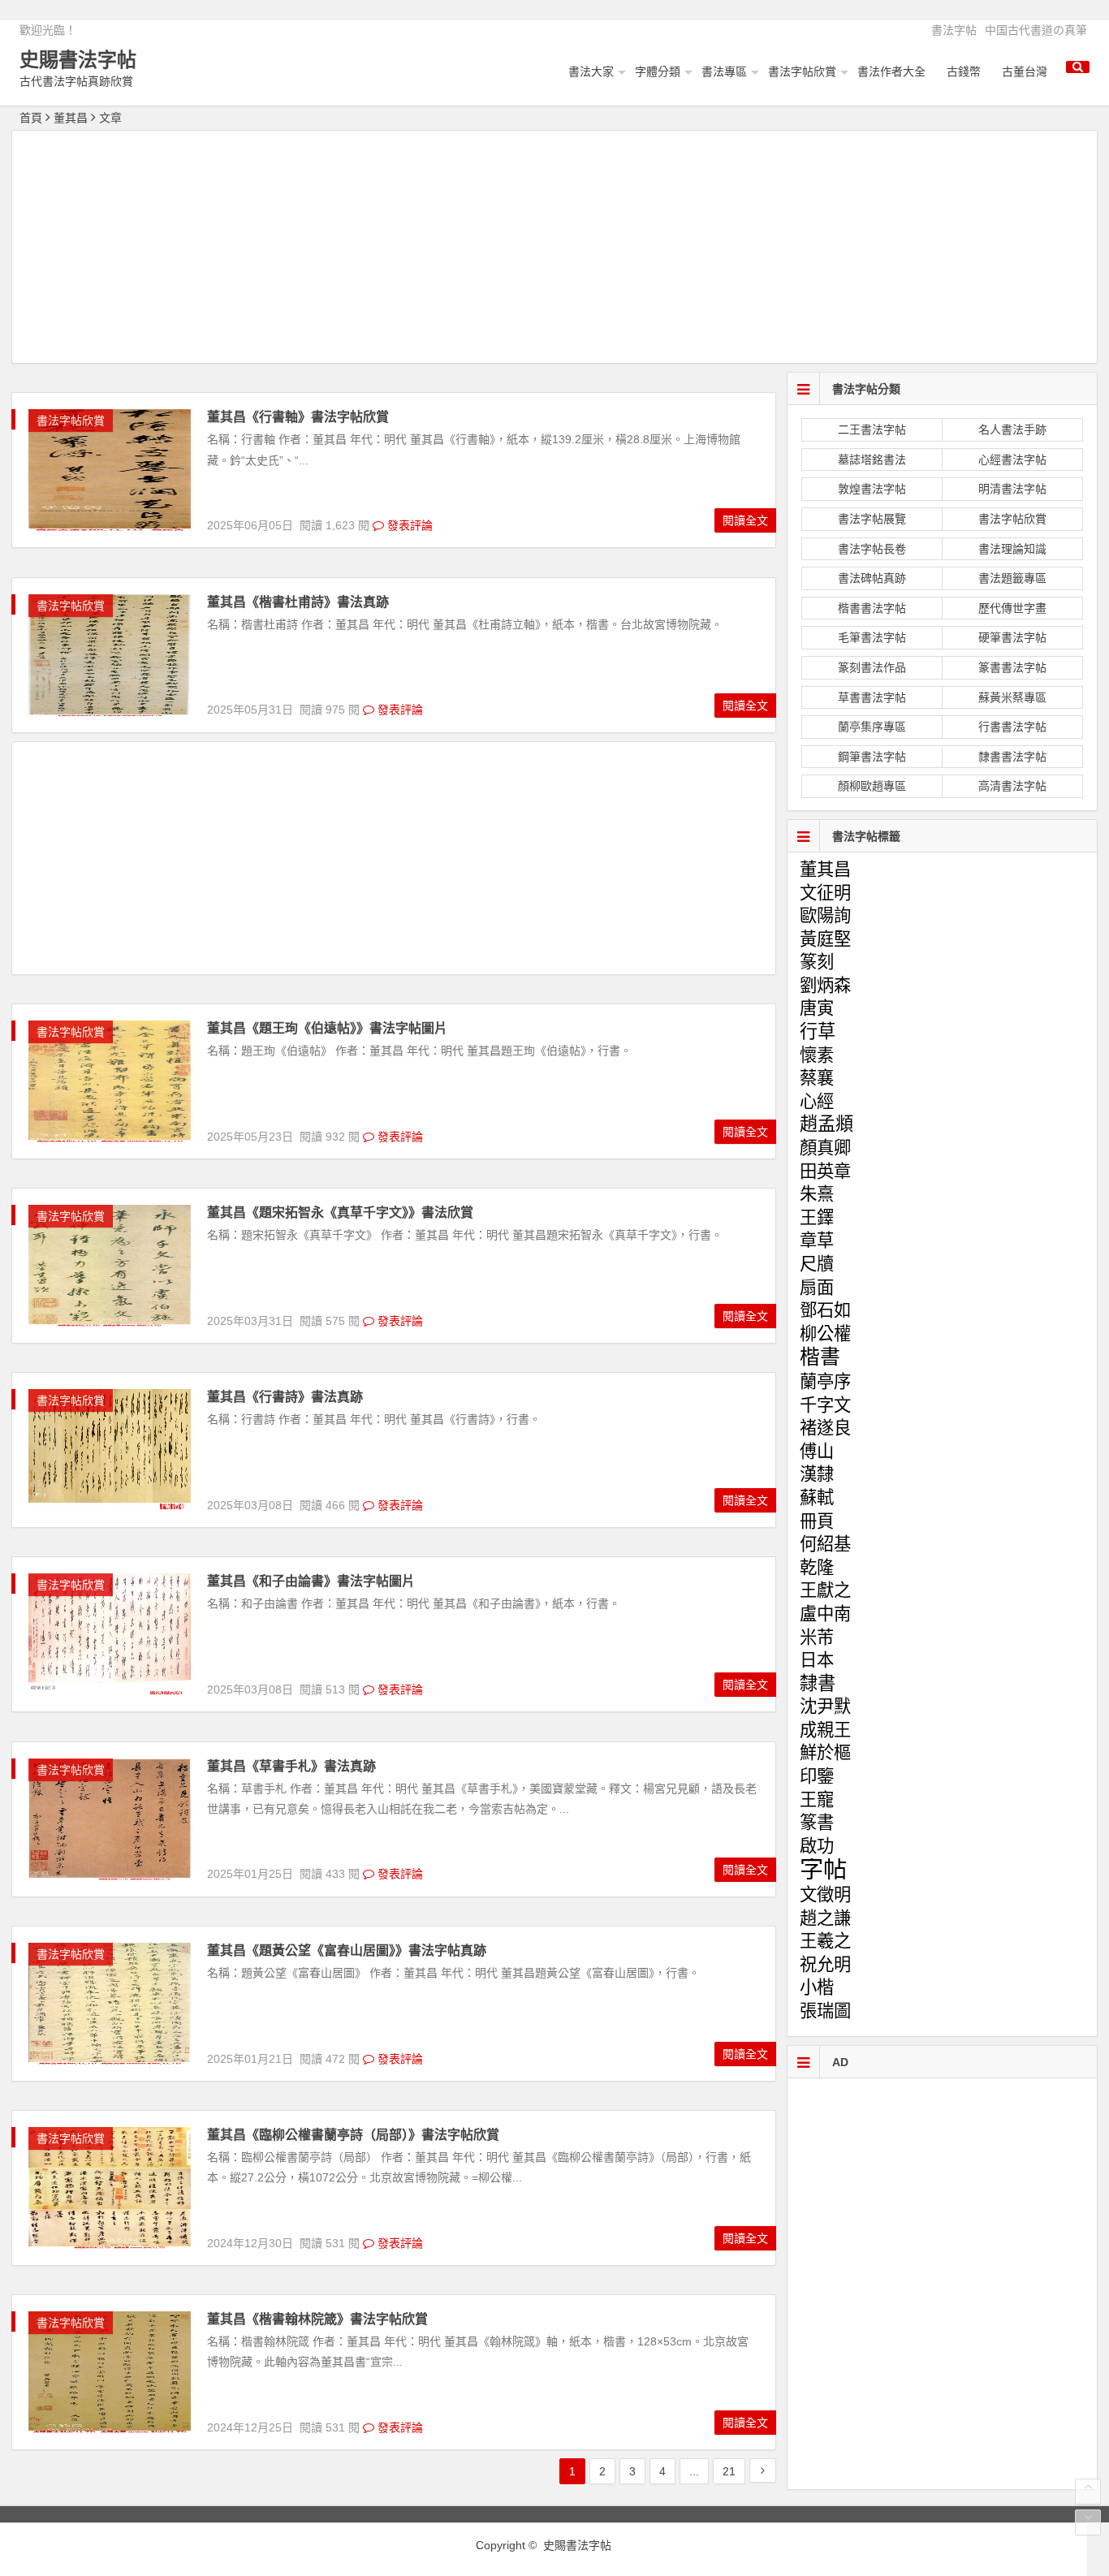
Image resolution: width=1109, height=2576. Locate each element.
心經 (817, 1102)
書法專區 (724, 71)
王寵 (817, 1800)
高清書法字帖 (1012, 786)
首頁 (31, 118)
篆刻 (817, 962)
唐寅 (817, 1008)
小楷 (817, 1987)
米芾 (817, 1638)
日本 (817, 1660)
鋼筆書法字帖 (872, 757)
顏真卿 (825, 1148)
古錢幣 (964, 71)
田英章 (825, 1171)
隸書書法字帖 (1012, 757)
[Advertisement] (554, 249)
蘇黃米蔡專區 (1012, 697)
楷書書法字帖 (872, 608)
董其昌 (825, 869)
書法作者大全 (891, 71)
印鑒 (817, 1776)
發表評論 (408, 525)
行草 (818, 1031)
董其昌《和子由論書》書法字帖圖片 (311, 1581)
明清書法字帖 (1012, 489)
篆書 (817, 1823)
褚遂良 (825, 1428)
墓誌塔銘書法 (872, 460)
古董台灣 (1025, 71)
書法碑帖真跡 (872, 578)
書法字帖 (954, 30)
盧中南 (825, 1614)
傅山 (817, 1452)
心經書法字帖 (1012, 460)
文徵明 (825, 1895)
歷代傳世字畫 (1012, 608)
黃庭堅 (825, 939)
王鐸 (817, 1218)
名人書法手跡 (1012, 429)
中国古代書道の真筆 (1036, 30)
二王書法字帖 (872, 429)
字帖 (823, 1868)
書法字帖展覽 (872, 519)
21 (729, 2471)
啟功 (817, 1846)
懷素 (817, 1055)
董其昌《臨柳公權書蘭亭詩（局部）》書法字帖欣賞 (353, 2135)
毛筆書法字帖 (872, 637)
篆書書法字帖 (1012, 667)
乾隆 (817, 1568)
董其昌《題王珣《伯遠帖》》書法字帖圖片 (327, 1028)
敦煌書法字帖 (872, 489)
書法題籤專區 (1012, 578)
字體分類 (658, 71)
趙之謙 (825, 1918)
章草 (817, 1241)
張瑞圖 (825, 2011)
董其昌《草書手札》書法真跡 (291, 1766)
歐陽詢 (825, 916)
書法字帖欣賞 (802, 71)
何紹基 (825, 1544)
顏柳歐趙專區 (872, 786)
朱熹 (817, 1194)
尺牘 (817, 1264)
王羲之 (825, 1941)
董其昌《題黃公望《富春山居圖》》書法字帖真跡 (347, 1950)
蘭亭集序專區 (872, 727)
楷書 (820, 1357)
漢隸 (817, 1474)
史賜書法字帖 (78, 60)
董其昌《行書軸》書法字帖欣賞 (298, 417)
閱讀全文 (745, 520)
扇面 (817, 1288)
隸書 (818, 1683)
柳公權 (825, 1334)
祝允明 (825, 1965)
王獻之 (825, 1590)
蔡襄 (817, 1078)
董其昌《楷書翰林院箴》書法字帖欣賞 (317, 2319)
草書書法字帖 (872, 697)
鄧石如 (825, 1310)
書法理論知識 (1012, 549)
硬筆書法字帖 (1012, 637)
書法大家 (591, 71)
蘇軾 (817, 1498)
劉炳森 (825, 986)
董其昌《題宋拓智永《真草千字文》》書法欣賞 (340, 1212)
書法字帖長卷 (872, 549)
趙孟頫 (826, 1124)
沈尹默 (825, 1707)
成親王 (825, 1730)
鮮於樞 (825, 1753)
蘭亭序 (825, 1382)
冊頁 (817, 1521)
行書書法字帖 (1012, 727)
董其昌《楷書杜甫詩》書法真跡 (298, 602)
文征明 (825, 893)
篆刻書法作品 (872, 667)
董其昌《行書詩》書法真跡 (285, 1397)
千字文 (825, 1405)
